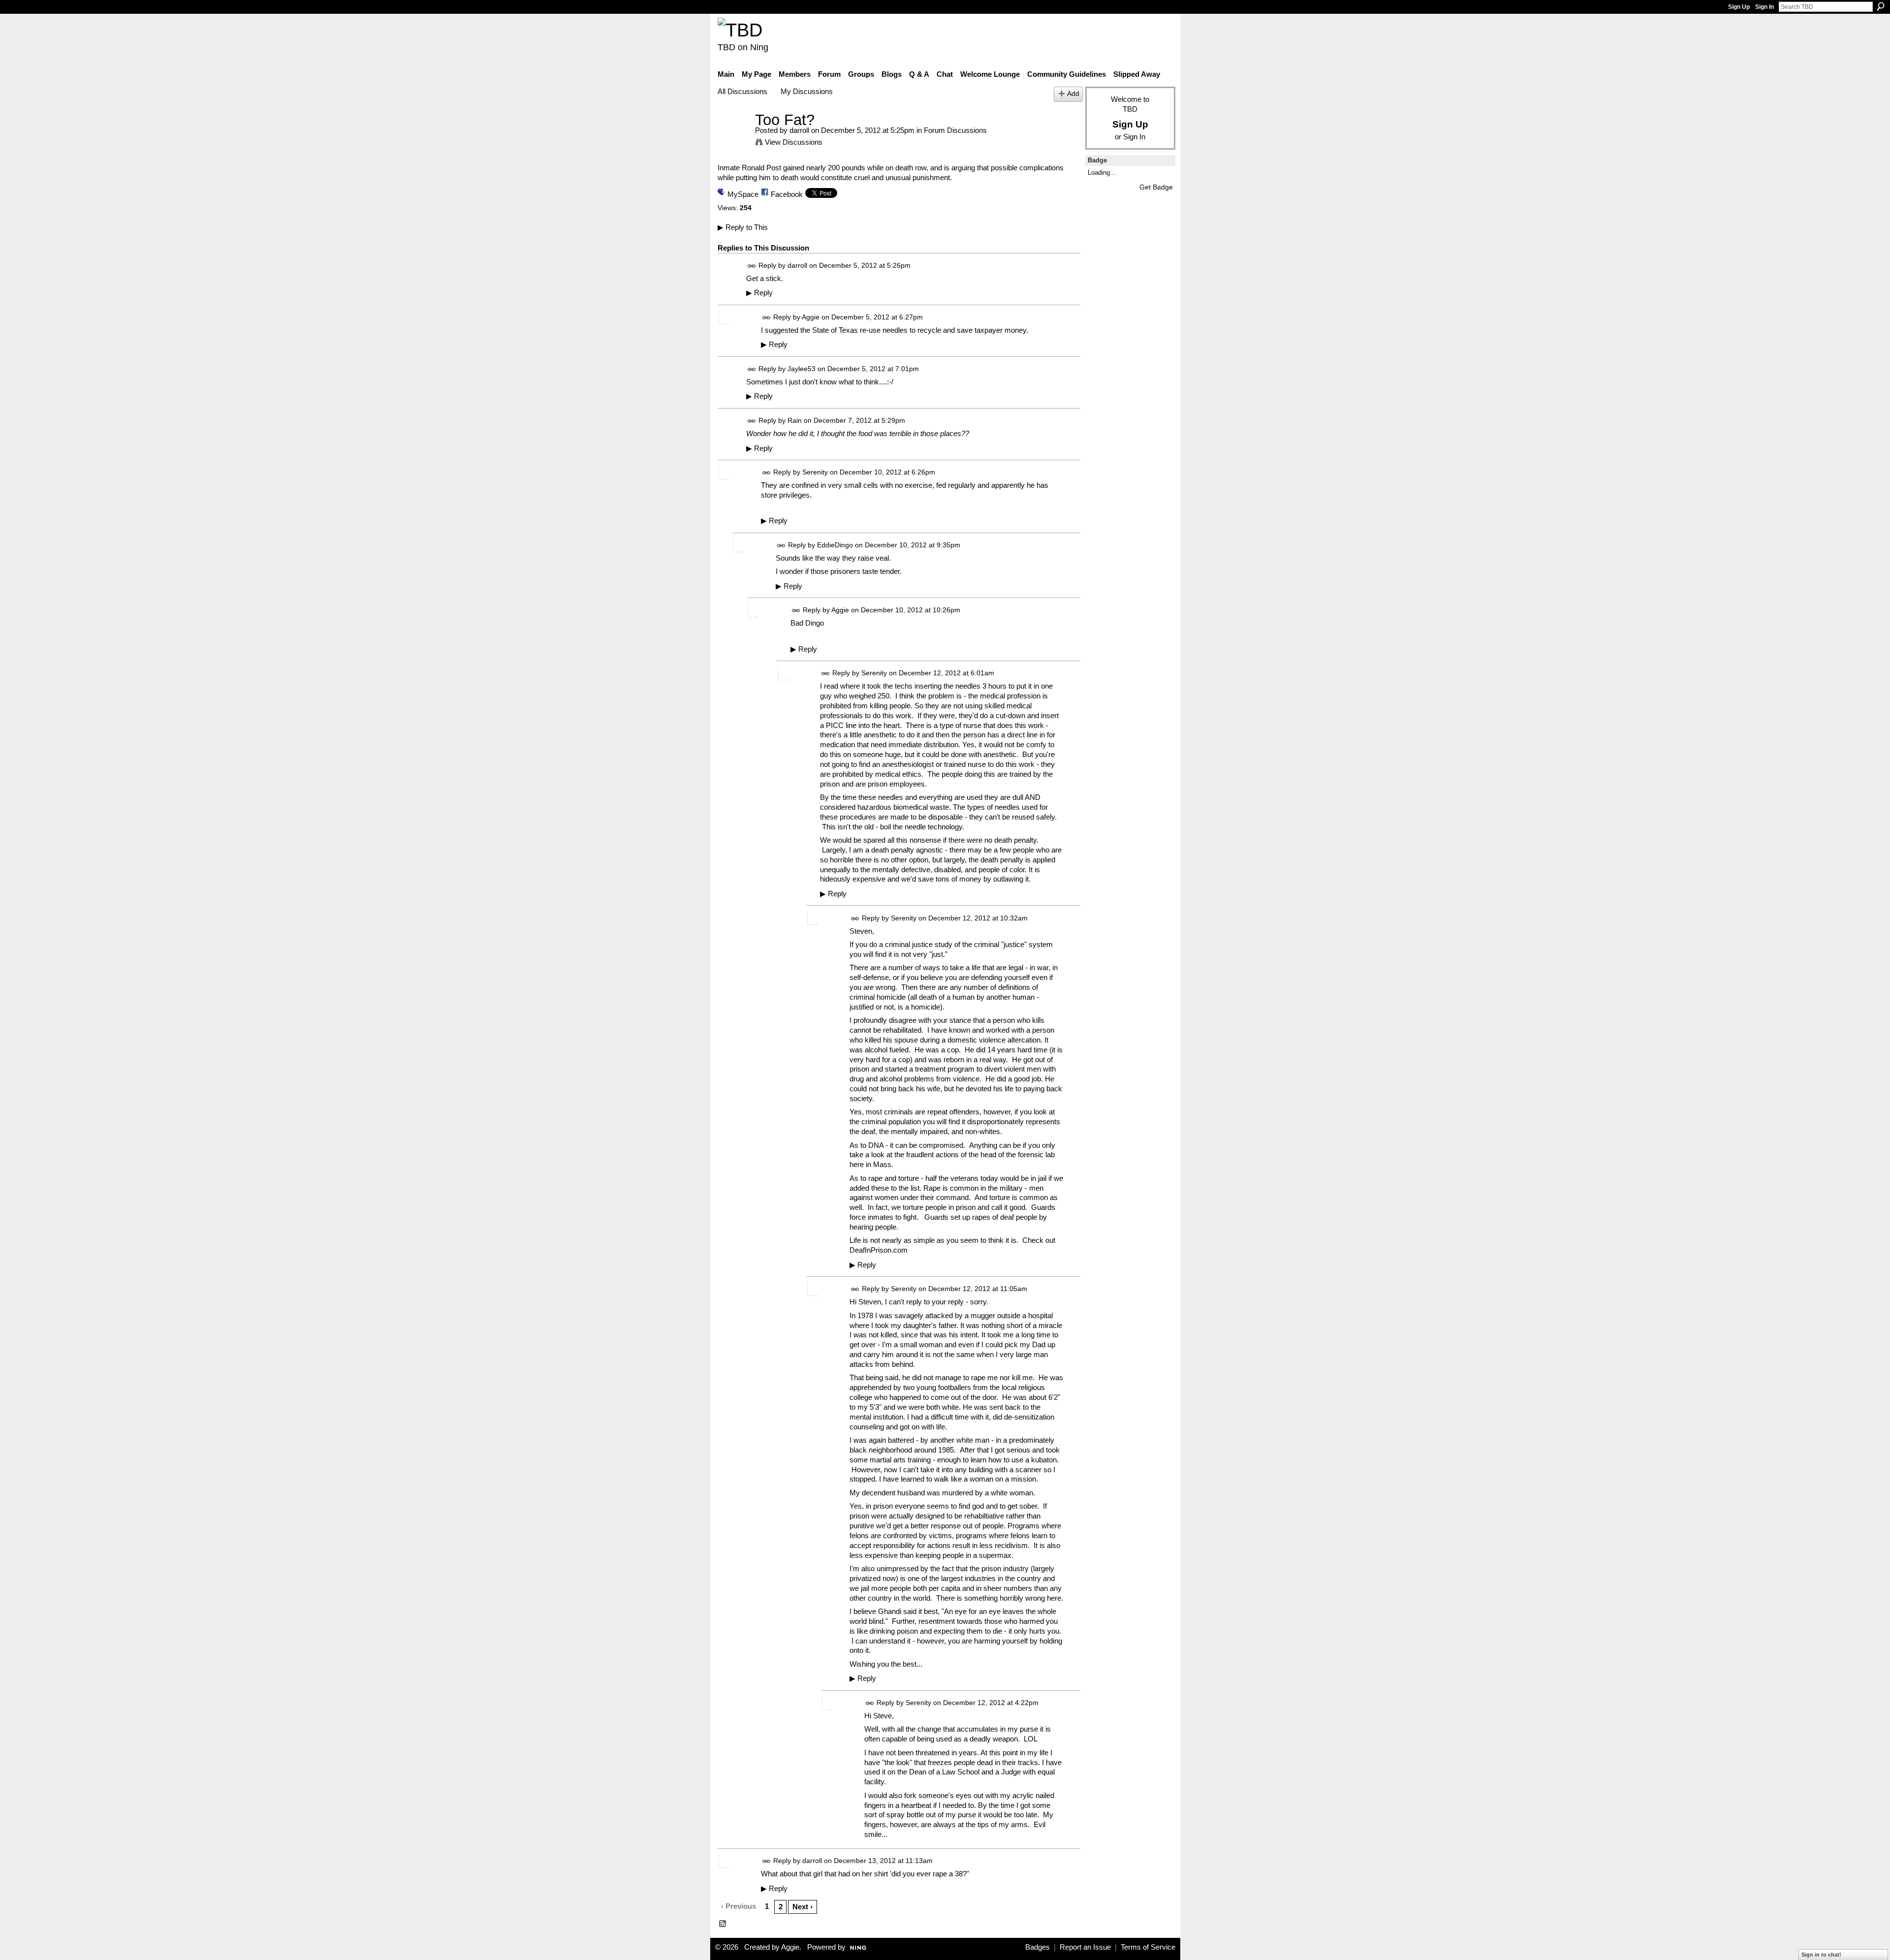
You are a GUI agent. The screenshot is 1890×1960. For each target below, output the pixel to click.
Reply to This (743, 227)
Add (1073, 94)
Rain (795, 420)
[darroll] (733, 138)
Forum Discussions (955, 130)
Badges (1038, 1947)
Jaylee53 (802, 369)
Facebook (787, 194)
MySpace (743, 194)
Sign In (1764, 7)
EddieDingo (835, 545)
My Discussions (807, 91)
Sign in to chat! (1821, 1955)
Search (1881, 6)
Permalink (752, 266)
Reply (759, 293)
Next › (803, 1907)
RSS (723, 1924)
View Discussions (794, 142)
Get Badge (1156, 187)
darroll (799, 130)
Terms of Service (1148, 1947)
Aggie (811, 317)
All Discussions (742, 91)
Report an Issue (1085, 1947)
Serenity (815, 472)
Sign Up (1739, 7)
